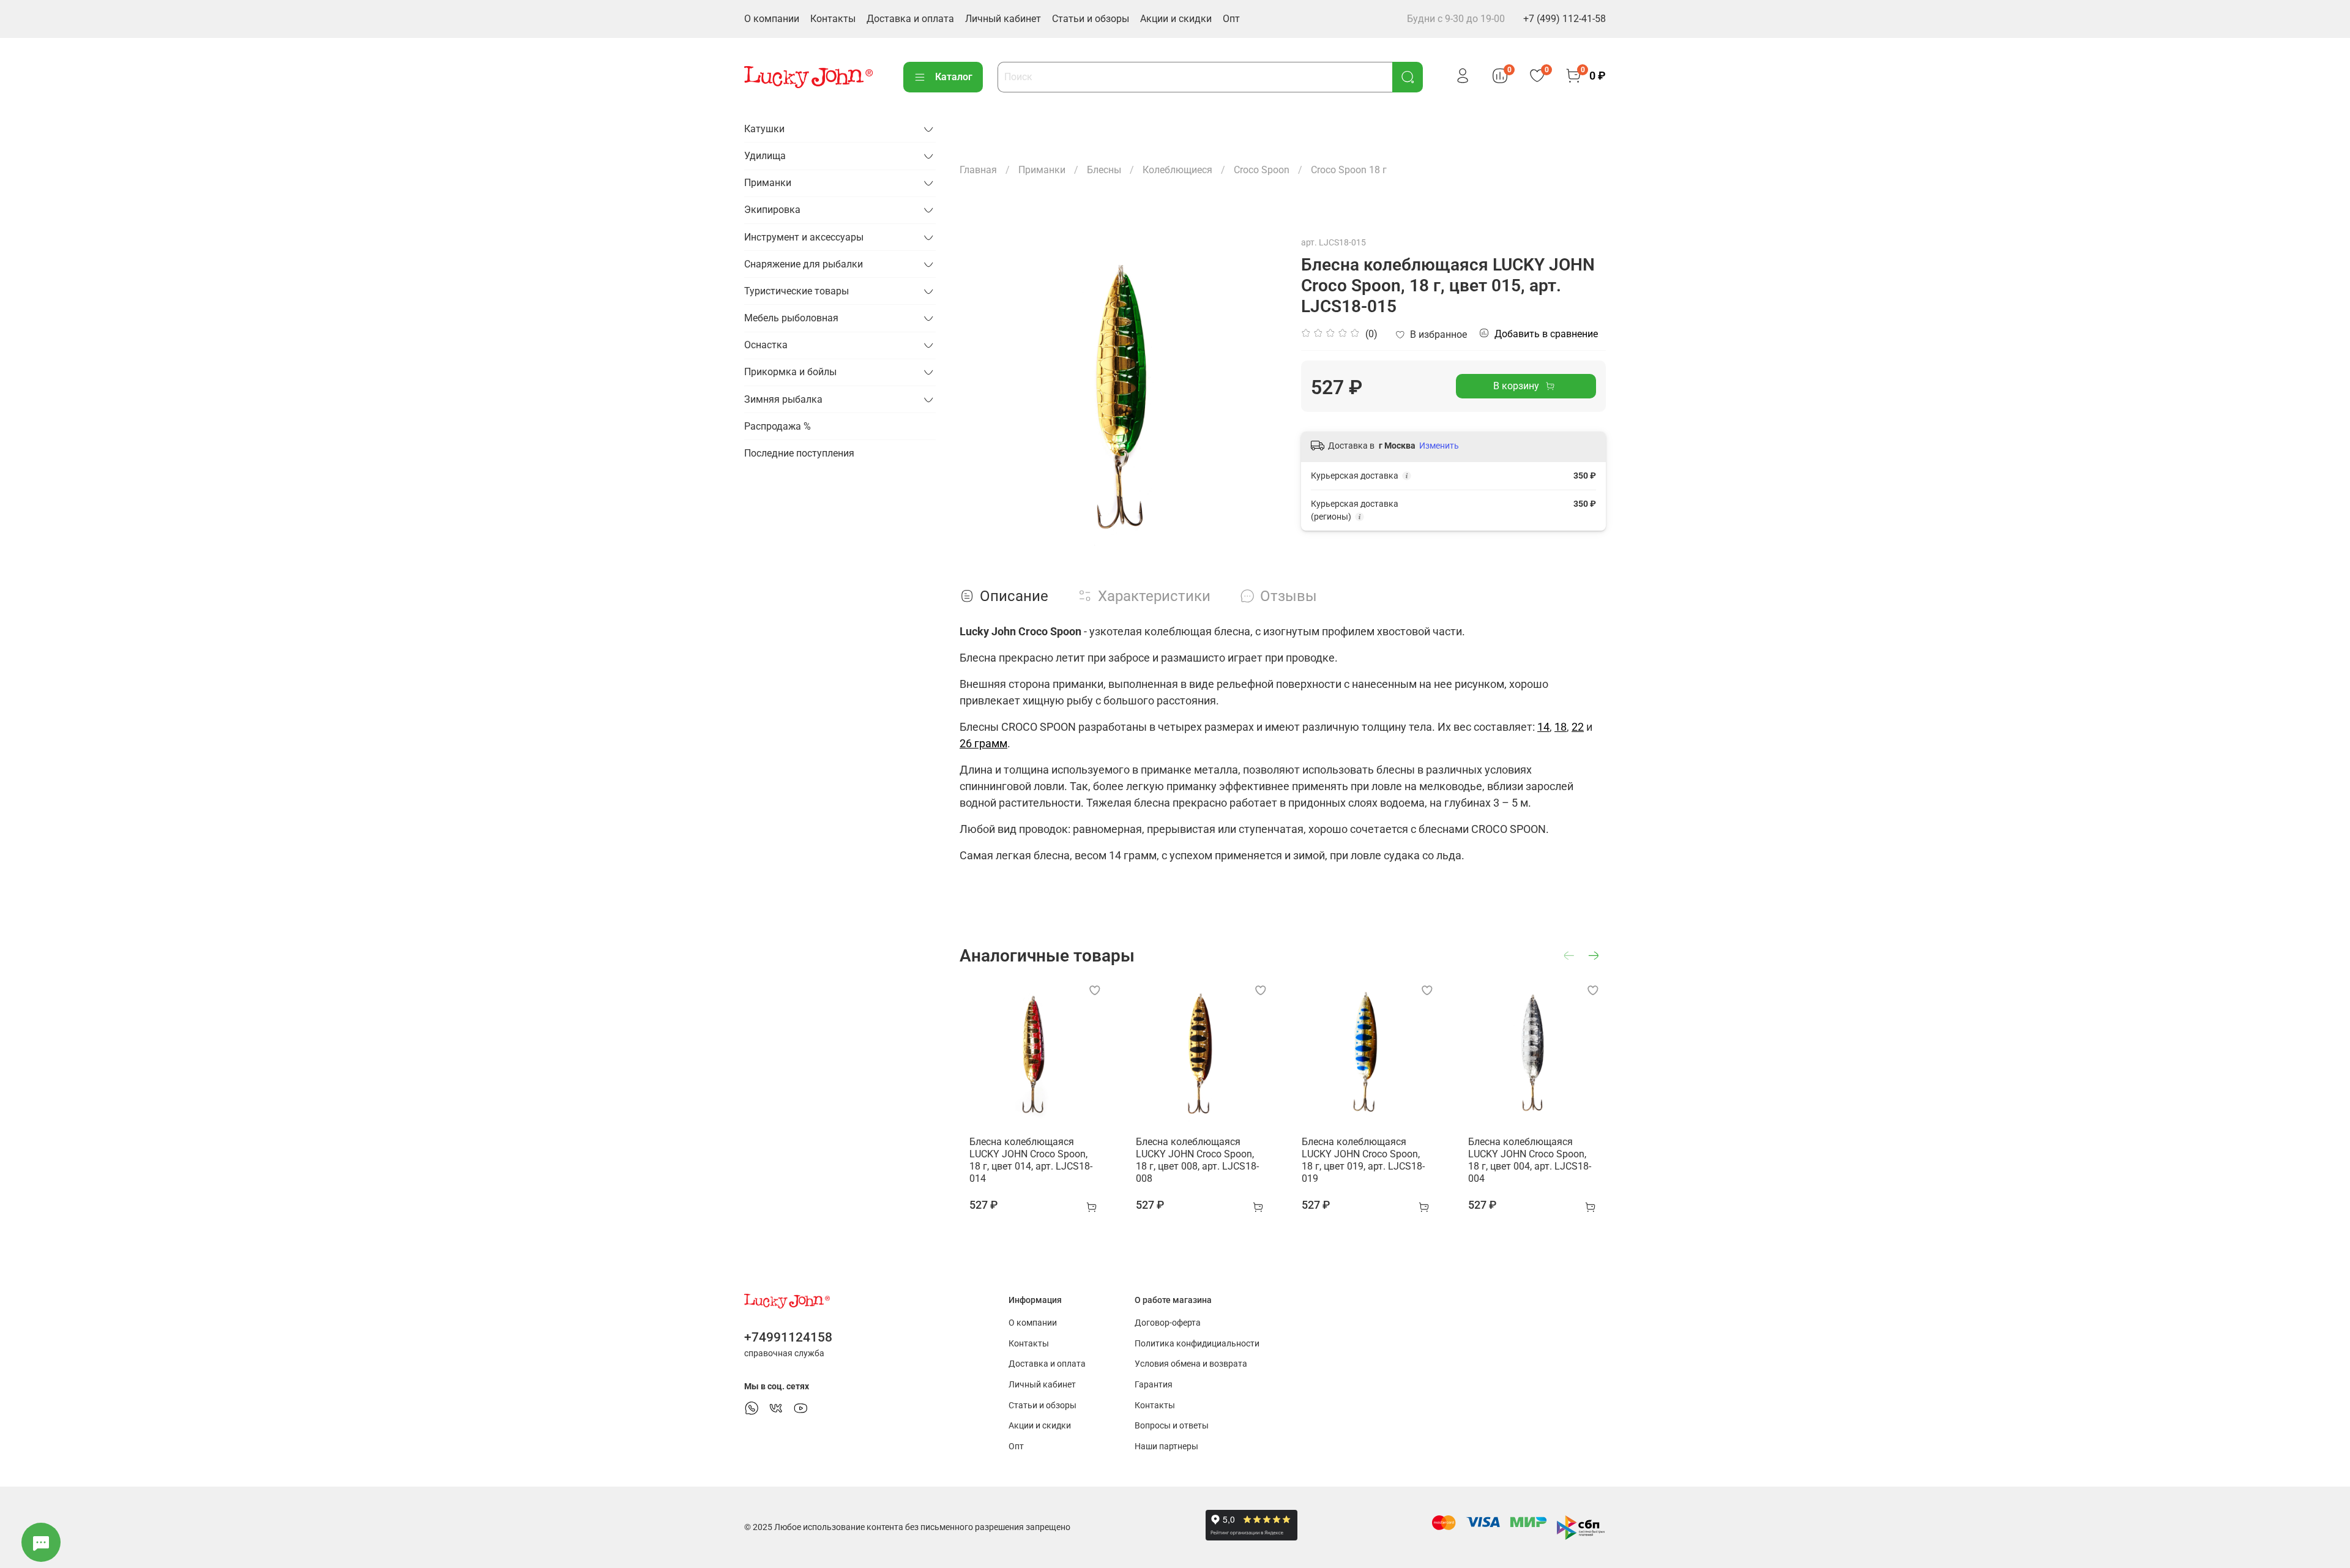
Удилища (765, 156)
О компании (772, 19)
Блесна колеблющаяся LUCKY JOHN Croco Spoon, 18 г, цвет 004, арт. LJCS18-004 (1530, 1160)
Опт (1231, 19)
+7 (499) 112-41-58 (1565, 19)
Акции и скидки (1176, 19)
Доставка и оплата (910, 19)
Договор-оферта (1168, 1323)
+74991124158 (788, 1337)
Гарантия (1154, 1385)
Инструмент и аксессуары (804, 237)
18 (1561, 727)
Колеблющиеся (1177, 170)
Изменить (1439, 446)
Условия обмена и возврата (1191, 1364)
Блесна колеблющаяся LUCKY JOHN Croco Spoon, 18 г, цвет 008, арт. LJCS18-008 (1197, 1160)
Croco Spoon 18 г (1349, 170)
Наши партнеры (1166, 1447)
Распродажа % (778, 426)
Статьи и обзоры (1091, 19)
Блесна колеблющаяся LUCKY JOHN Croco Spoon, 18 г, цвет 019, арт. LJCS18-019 (1363, 1160)
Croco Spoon (1262, 170)
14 (1543, 727)
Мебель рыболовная (791, 318)
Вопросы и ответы (1172, 1426)
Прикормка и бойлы (790, 372)
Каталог (954, 77)
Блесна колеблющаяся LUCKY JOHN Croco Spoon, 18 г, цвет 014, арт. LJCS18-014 (1031, 1160)
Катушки (764, 129)
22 (1578, 727)
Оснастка (766, 345)
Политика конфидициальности (1197, 1344)
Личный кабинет (1003, 19)
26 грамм (983, 743)
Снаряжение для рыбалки (804, 264)
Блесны (1104, 170)
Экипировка (772, 210)
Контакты (833, 19)
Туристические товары (796, 291)
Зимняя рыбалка (783, 399)
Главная (978, 170)
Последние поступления (799, 453)
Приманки (1042, 170)
